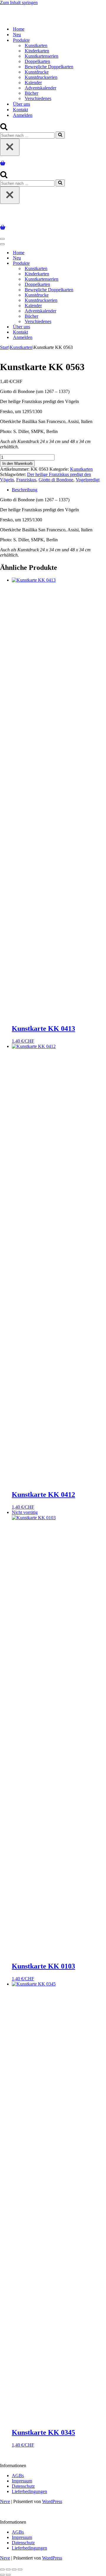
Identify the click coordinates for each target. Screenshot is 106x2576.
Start (4, 347)
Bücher (32, 93)
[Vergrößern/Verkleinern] (2, 2570)
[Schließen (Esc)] (20, 2570)
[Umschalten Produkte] (103, 263)
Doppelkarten (37, 61)
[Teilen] (14, 2570)
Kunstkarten (36, 45)
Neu (17, 35)
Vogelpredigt (88, 480)
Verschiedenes (38, 98)
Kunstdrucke (37, 72)
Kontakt (20, 110)
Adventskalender (40, 88)
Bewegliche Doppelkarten (49, 67)
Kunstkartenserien (42, 56)
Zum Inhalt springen (19, 3)
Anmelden (23, 115)
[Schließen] (10, 147)
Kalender (33, 83)
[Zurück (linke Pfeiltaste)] (2, 2575)
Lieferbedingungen (29, 2491)
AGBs (18, 2476)
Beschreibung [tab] (25, 490)
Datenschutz (23, 2486)
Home (19, 29)
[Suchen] (4, 129)
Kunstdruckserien (41, 77)
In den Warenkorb (17, 464)
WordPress (52, 2501)
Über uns (21, 104)
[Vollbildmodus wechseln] (8, 2570)
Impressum (22, 2481)
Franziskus (26, 480)
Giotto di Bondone (56, 480)
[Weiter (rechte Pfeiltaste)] (8, 2575)
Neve (5, 2501)
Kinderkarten (37, 51)
